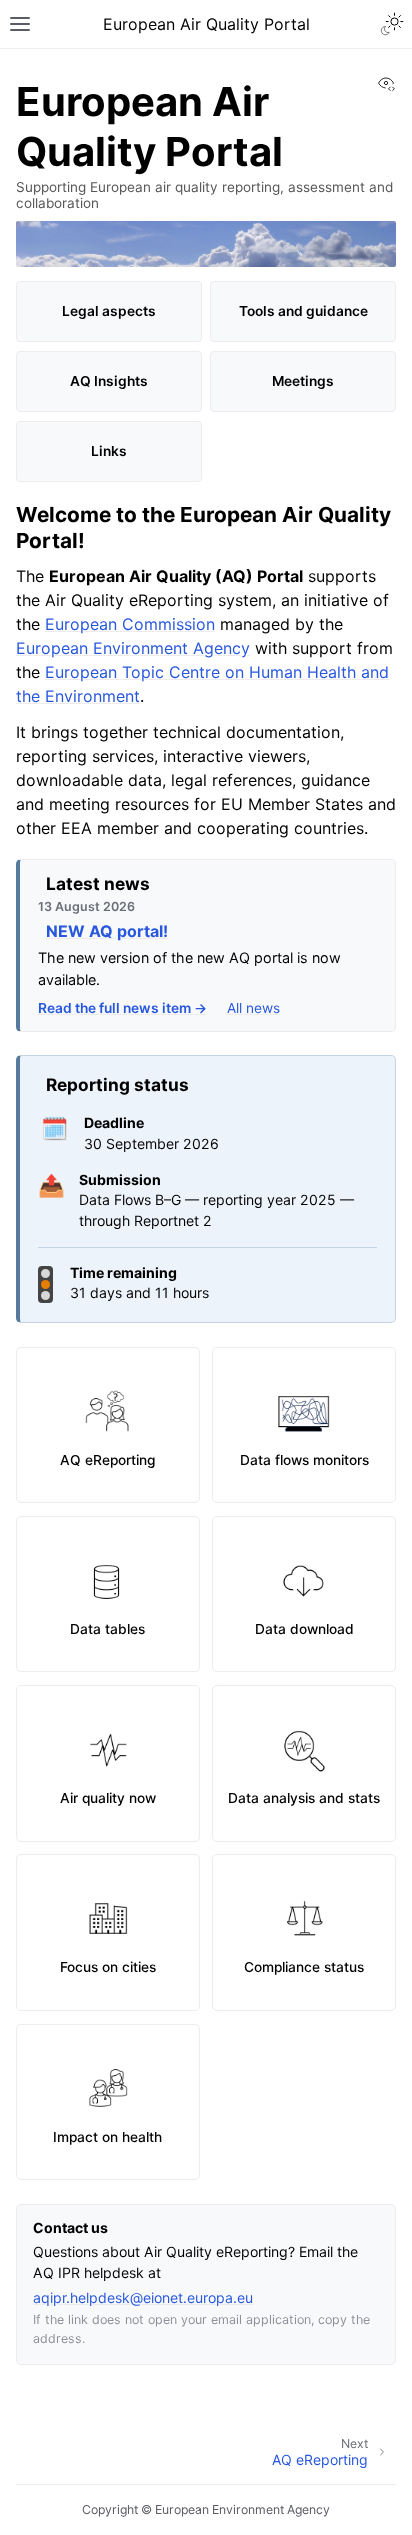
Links (109, 451)
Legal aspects (109, 311)
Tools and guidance (303, 311)
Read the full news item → (122, 1008)
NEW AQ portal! (107, 931)
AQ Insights (109, 381)
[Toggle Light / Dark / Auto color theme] (392, 24)
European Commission (130, 624)
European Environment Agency (133, 648)
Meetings (303, 381)
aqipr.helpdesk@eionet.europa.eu (143, 2297)
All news (253, 1008)
